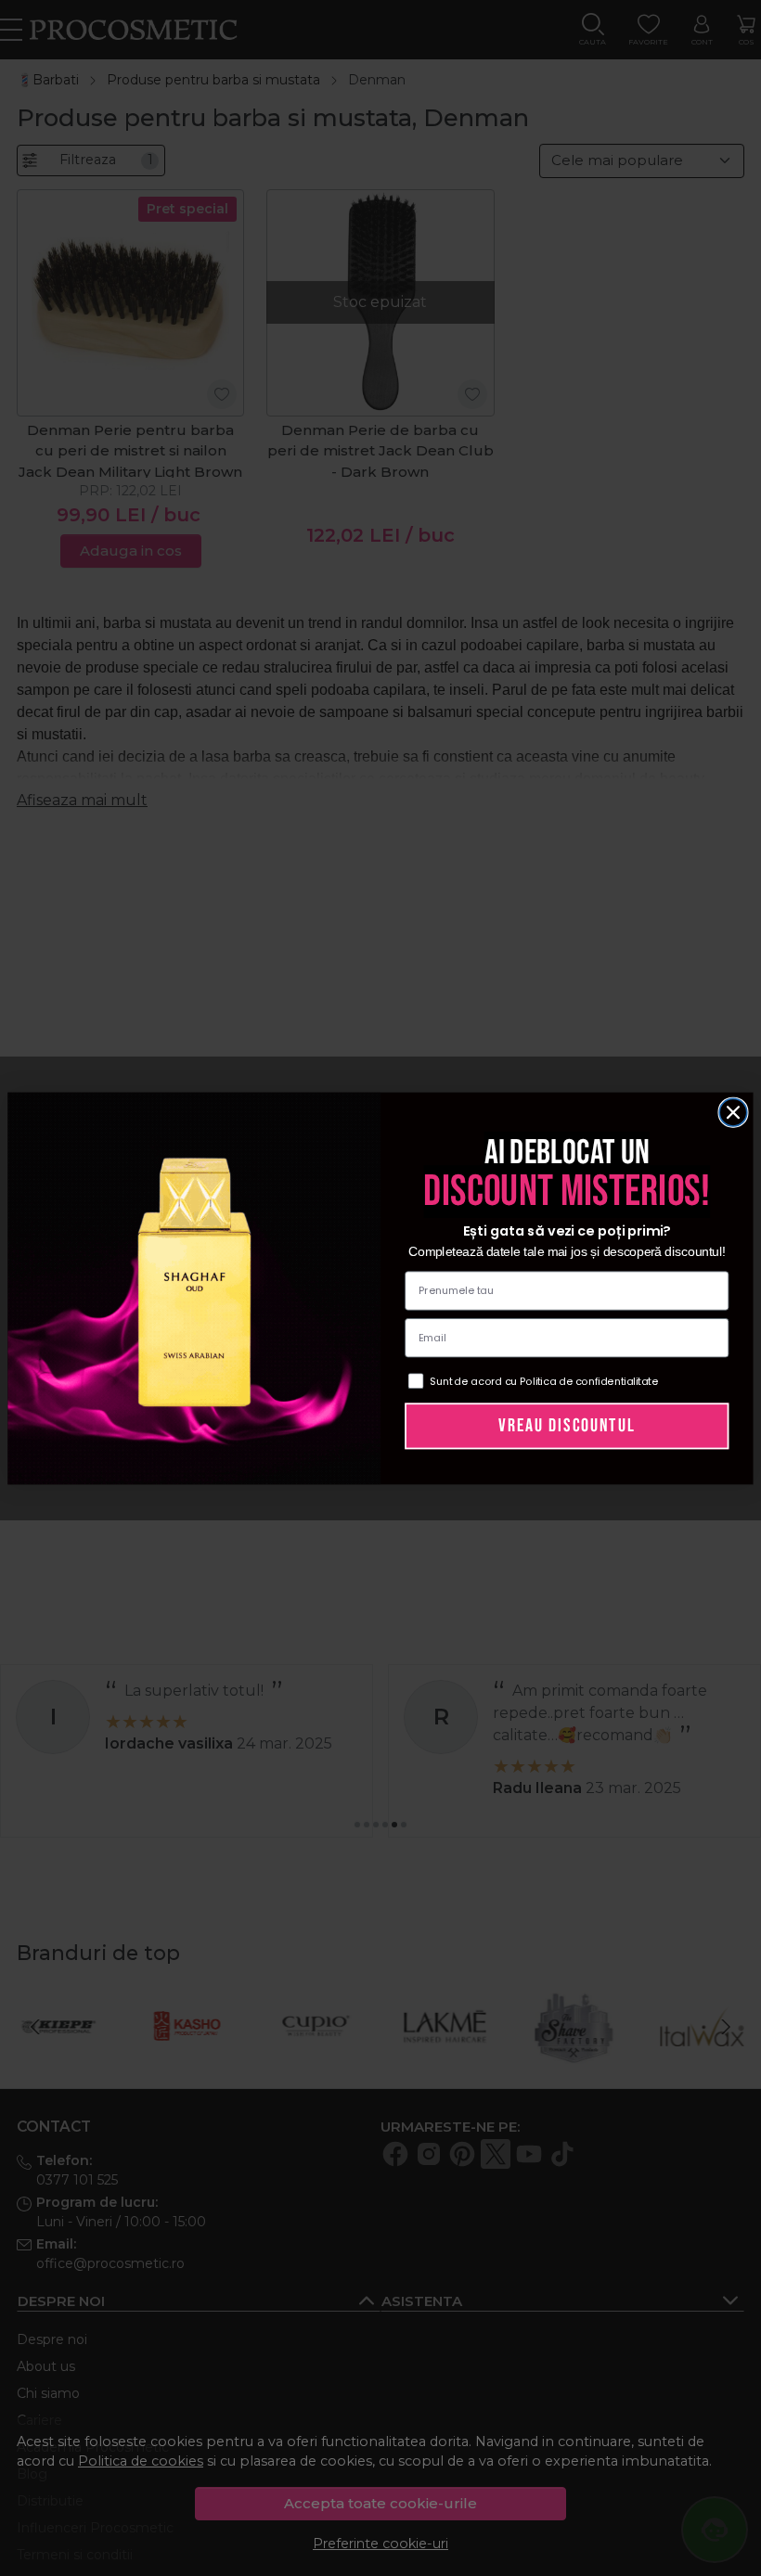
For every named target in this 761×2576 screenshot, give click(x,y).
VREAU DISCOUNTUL (567, 1425)
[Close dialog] (733, 1112)
